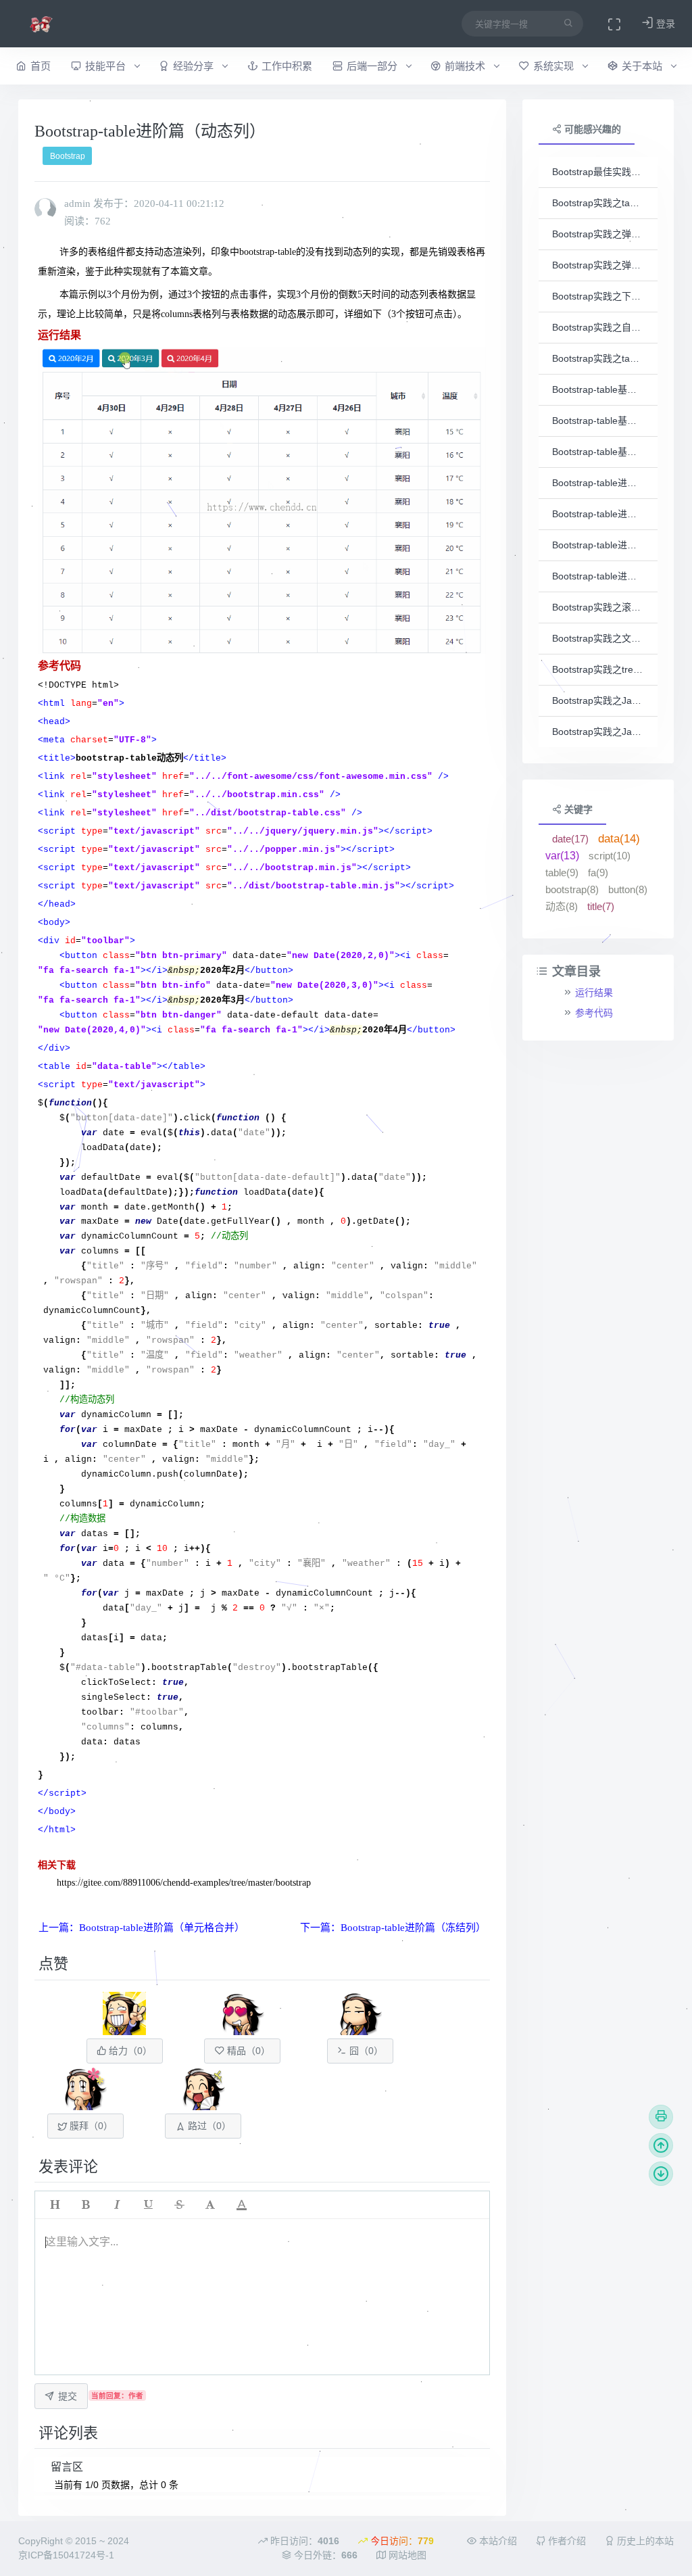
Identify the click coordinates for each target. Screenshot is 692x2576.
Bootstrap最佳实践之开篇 (598, 172)
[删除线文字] (179, 2205)
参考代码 (594, 1013)
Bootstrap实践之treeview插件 (598, 669)
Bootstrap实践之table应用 (598, 358)
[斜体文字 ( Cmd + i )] (117, 2205)
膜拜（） (90, 2126)
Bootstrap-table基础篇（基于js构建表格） (598, 389)
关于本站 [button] (643, 66)
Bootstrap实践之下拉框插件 (598, 296)
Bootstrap (68, 156)
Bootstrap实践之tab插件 (598, 203)
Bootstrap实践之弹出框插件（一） (598, 234)
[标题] (55, 2205)
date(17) (570, 839)
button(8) (628, 889)
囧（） (365, 2051)
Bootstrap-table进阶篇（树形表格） (598, 576)
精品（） (247, 2051)
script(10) (610, 856)
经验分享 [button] (195, 66)
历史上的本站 (644, 2541)
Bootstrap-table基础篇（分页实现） (598, 421)
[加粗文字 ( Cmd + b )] (86, 2205)
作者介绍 (566, 2541)
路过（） (208, 2126)
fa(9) (598, 873)
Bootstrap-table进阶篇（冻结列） (598, 514)
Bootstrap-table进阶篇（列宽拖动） (598, 545)
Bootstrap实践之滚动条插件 (598, 607)
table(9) (562, 873)
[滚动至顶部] (661, 2145)
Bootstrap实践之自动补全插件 (598, 327)
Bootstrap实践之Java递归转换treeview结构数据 (598, 700)
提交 (68, 2396)
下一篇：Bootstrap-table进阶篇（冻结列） (393, 1928)
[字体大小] (210, 2205)
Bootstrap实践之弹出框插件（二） (598, 265)
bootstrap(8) (572, 889)
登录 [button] (664, 24)
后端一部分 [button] (373, 66)
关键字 (577, 809)
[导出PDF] (661, 2117)
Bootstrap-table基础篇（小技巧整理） (598, 452)
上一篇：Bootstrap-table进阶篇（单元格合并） (142, 1928)
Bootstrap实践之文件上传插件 (598, 638)
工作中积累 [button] (287, 66)
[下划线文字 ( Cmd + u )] (148, 2205)
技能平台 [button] (107, 66)
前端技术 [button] (466, 66)
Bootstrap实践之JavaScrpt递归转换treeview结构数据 (598, 732)
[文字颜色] (241, 2205)
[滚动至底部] (661, 2174)
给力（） (129, 2051)
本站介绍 (497, 2541)
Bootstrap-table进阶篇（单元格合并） (598, 483)
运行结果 (594, 993)
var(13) (562, 856)
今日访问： (401, 2541)
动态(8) (562, 906)
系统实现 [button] (555, 66)
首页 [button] (41, 66)
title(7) (601, 906)
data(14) (619, 839)
